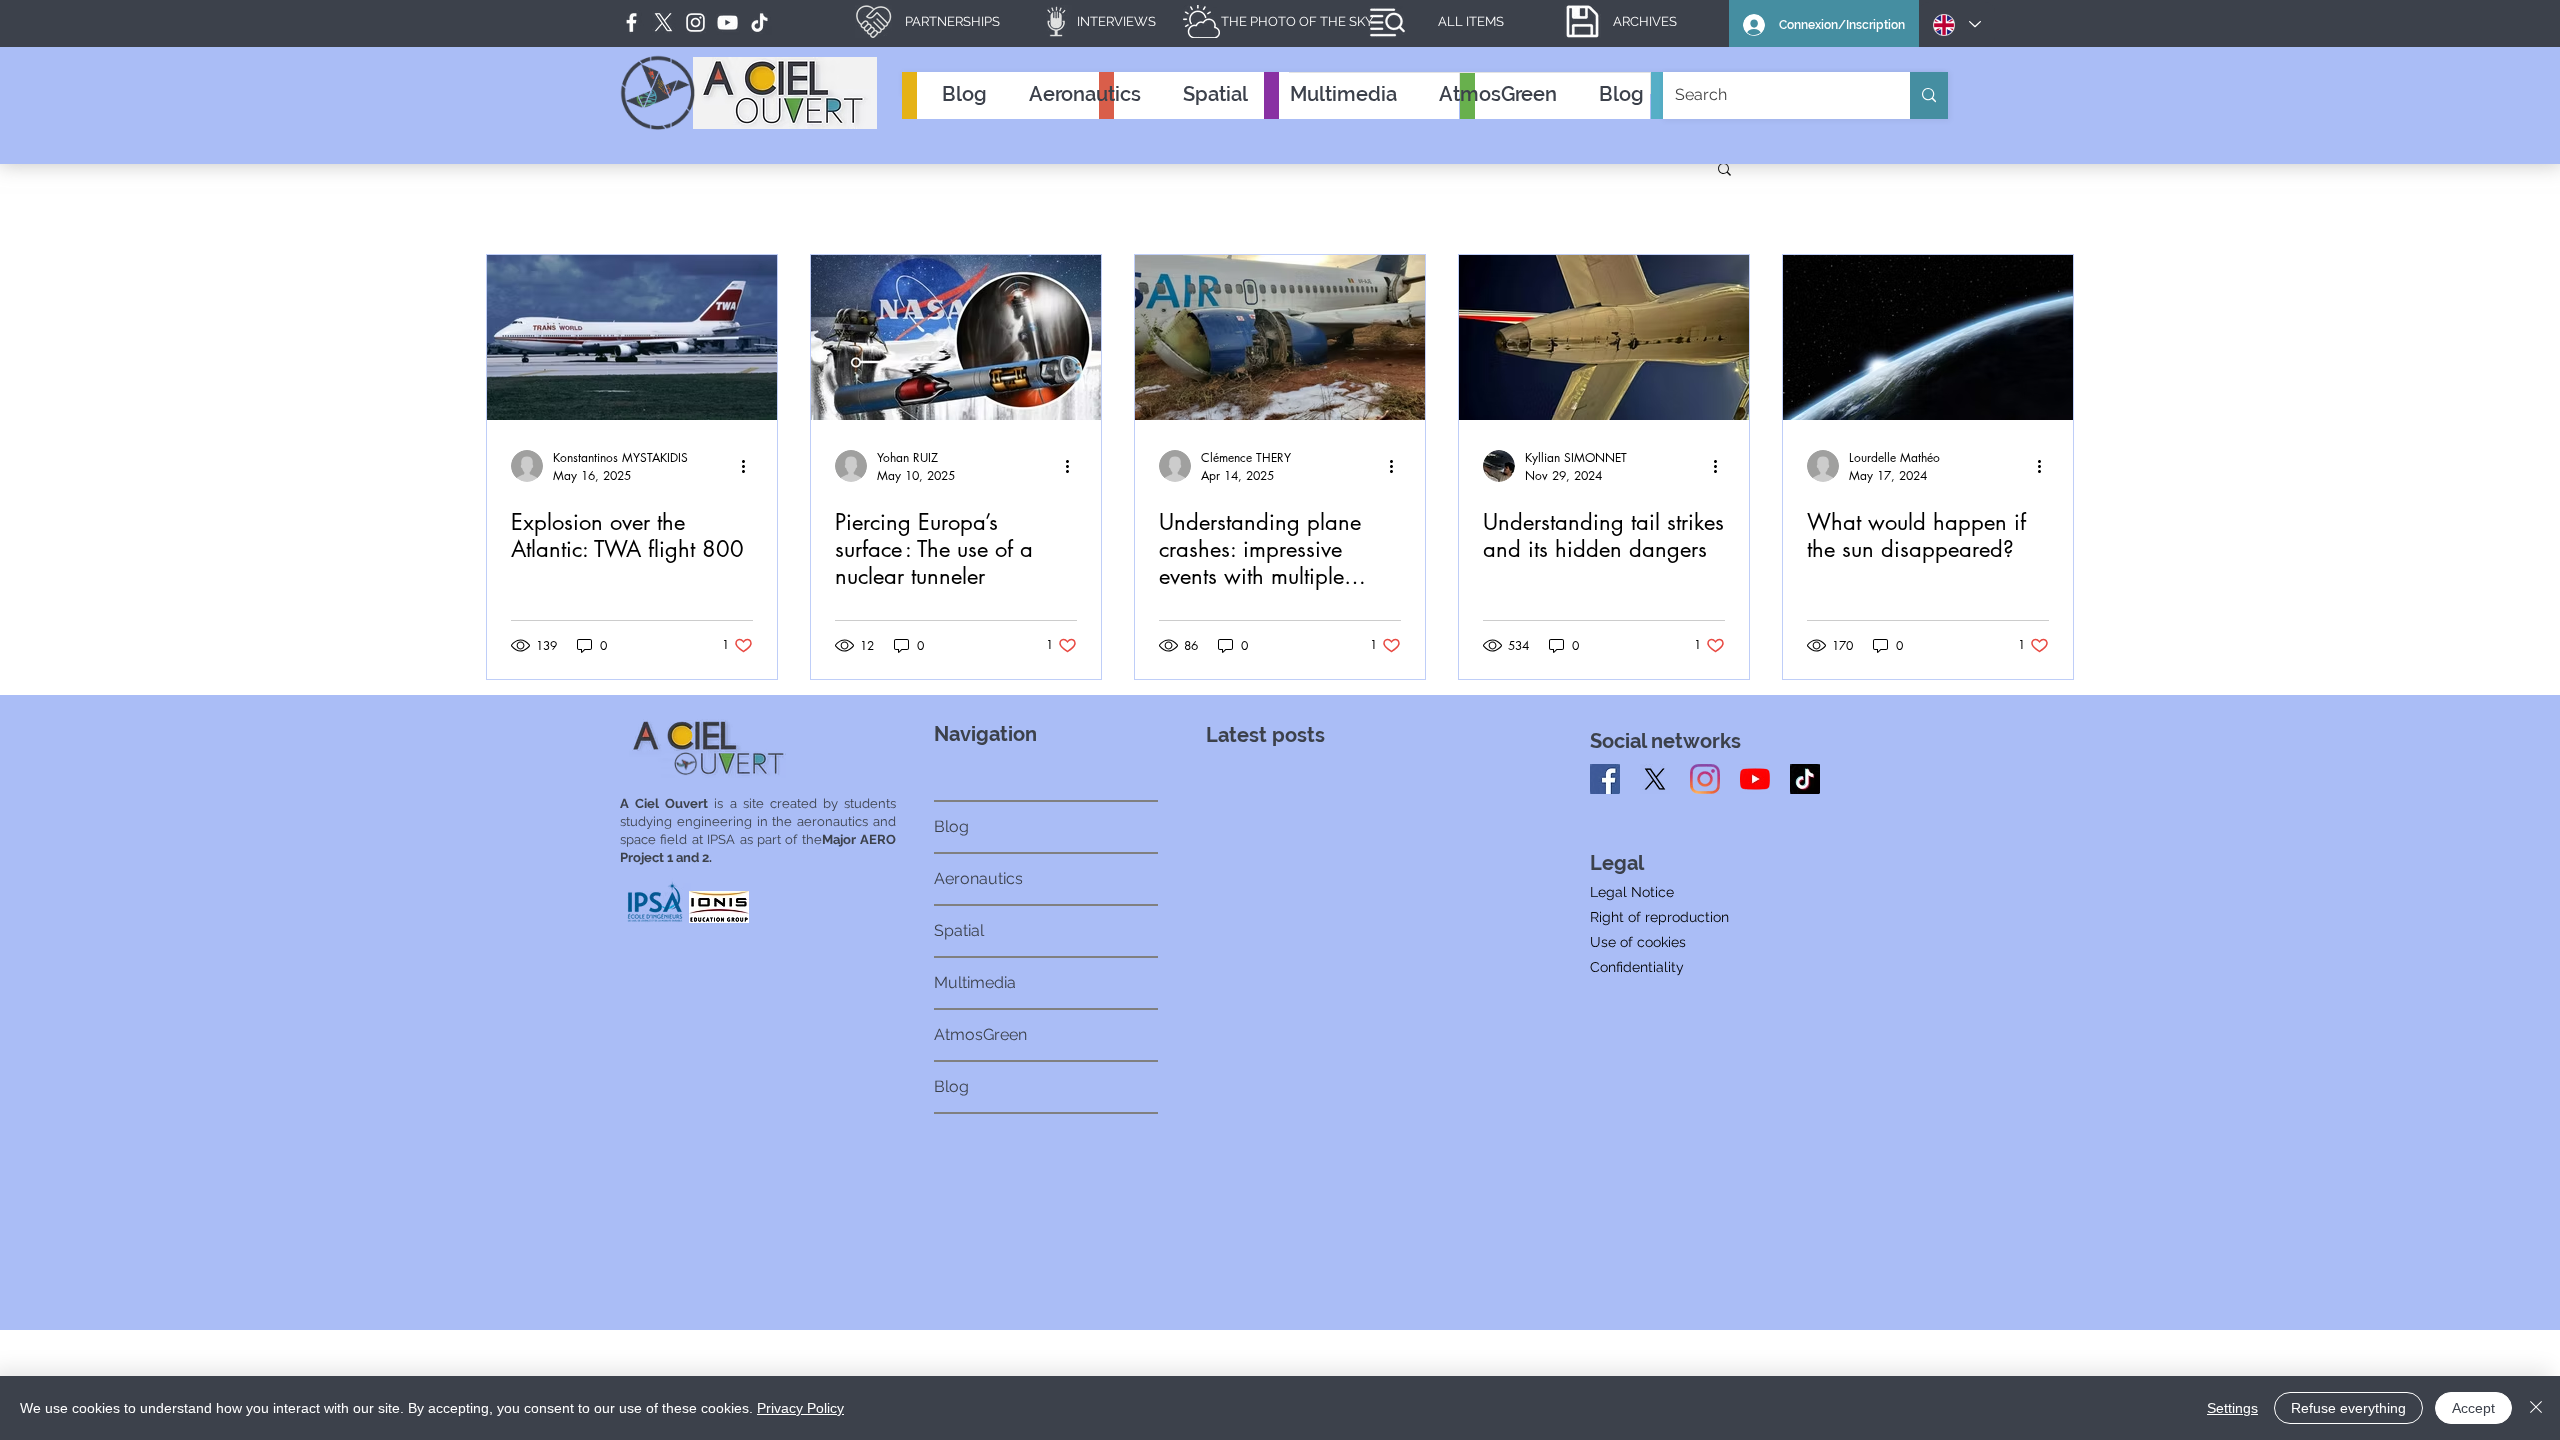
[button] (1724, 170)
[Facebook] (631, 22)
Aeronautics (978, 878)
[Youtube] (1755, 779)
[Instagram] (1705, 779)
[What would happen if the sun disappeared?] (1928, 337)
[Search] (1929, 95)
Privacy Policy (800, 1408)
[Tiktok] (1805, 779)
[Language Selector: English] (1957, 24)
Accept (2473, 1408)
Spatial (959, 930)
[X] (1655, 779)
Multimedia (975, 982)
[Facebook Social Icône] (1605, 779)
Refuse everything (2348, 1408)
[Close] (2536, 1408)
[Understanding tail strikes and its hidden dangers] (1604, 337)
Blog (951, 826)
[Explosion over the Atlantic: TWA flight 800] (632, 337)
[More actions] (750, 466)
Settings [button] (2232, 1408)
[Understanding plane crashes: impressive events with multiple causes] (1280, 337)
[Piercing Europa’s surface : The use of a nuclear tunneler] (956, 337)
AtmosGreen (980, 1034)
